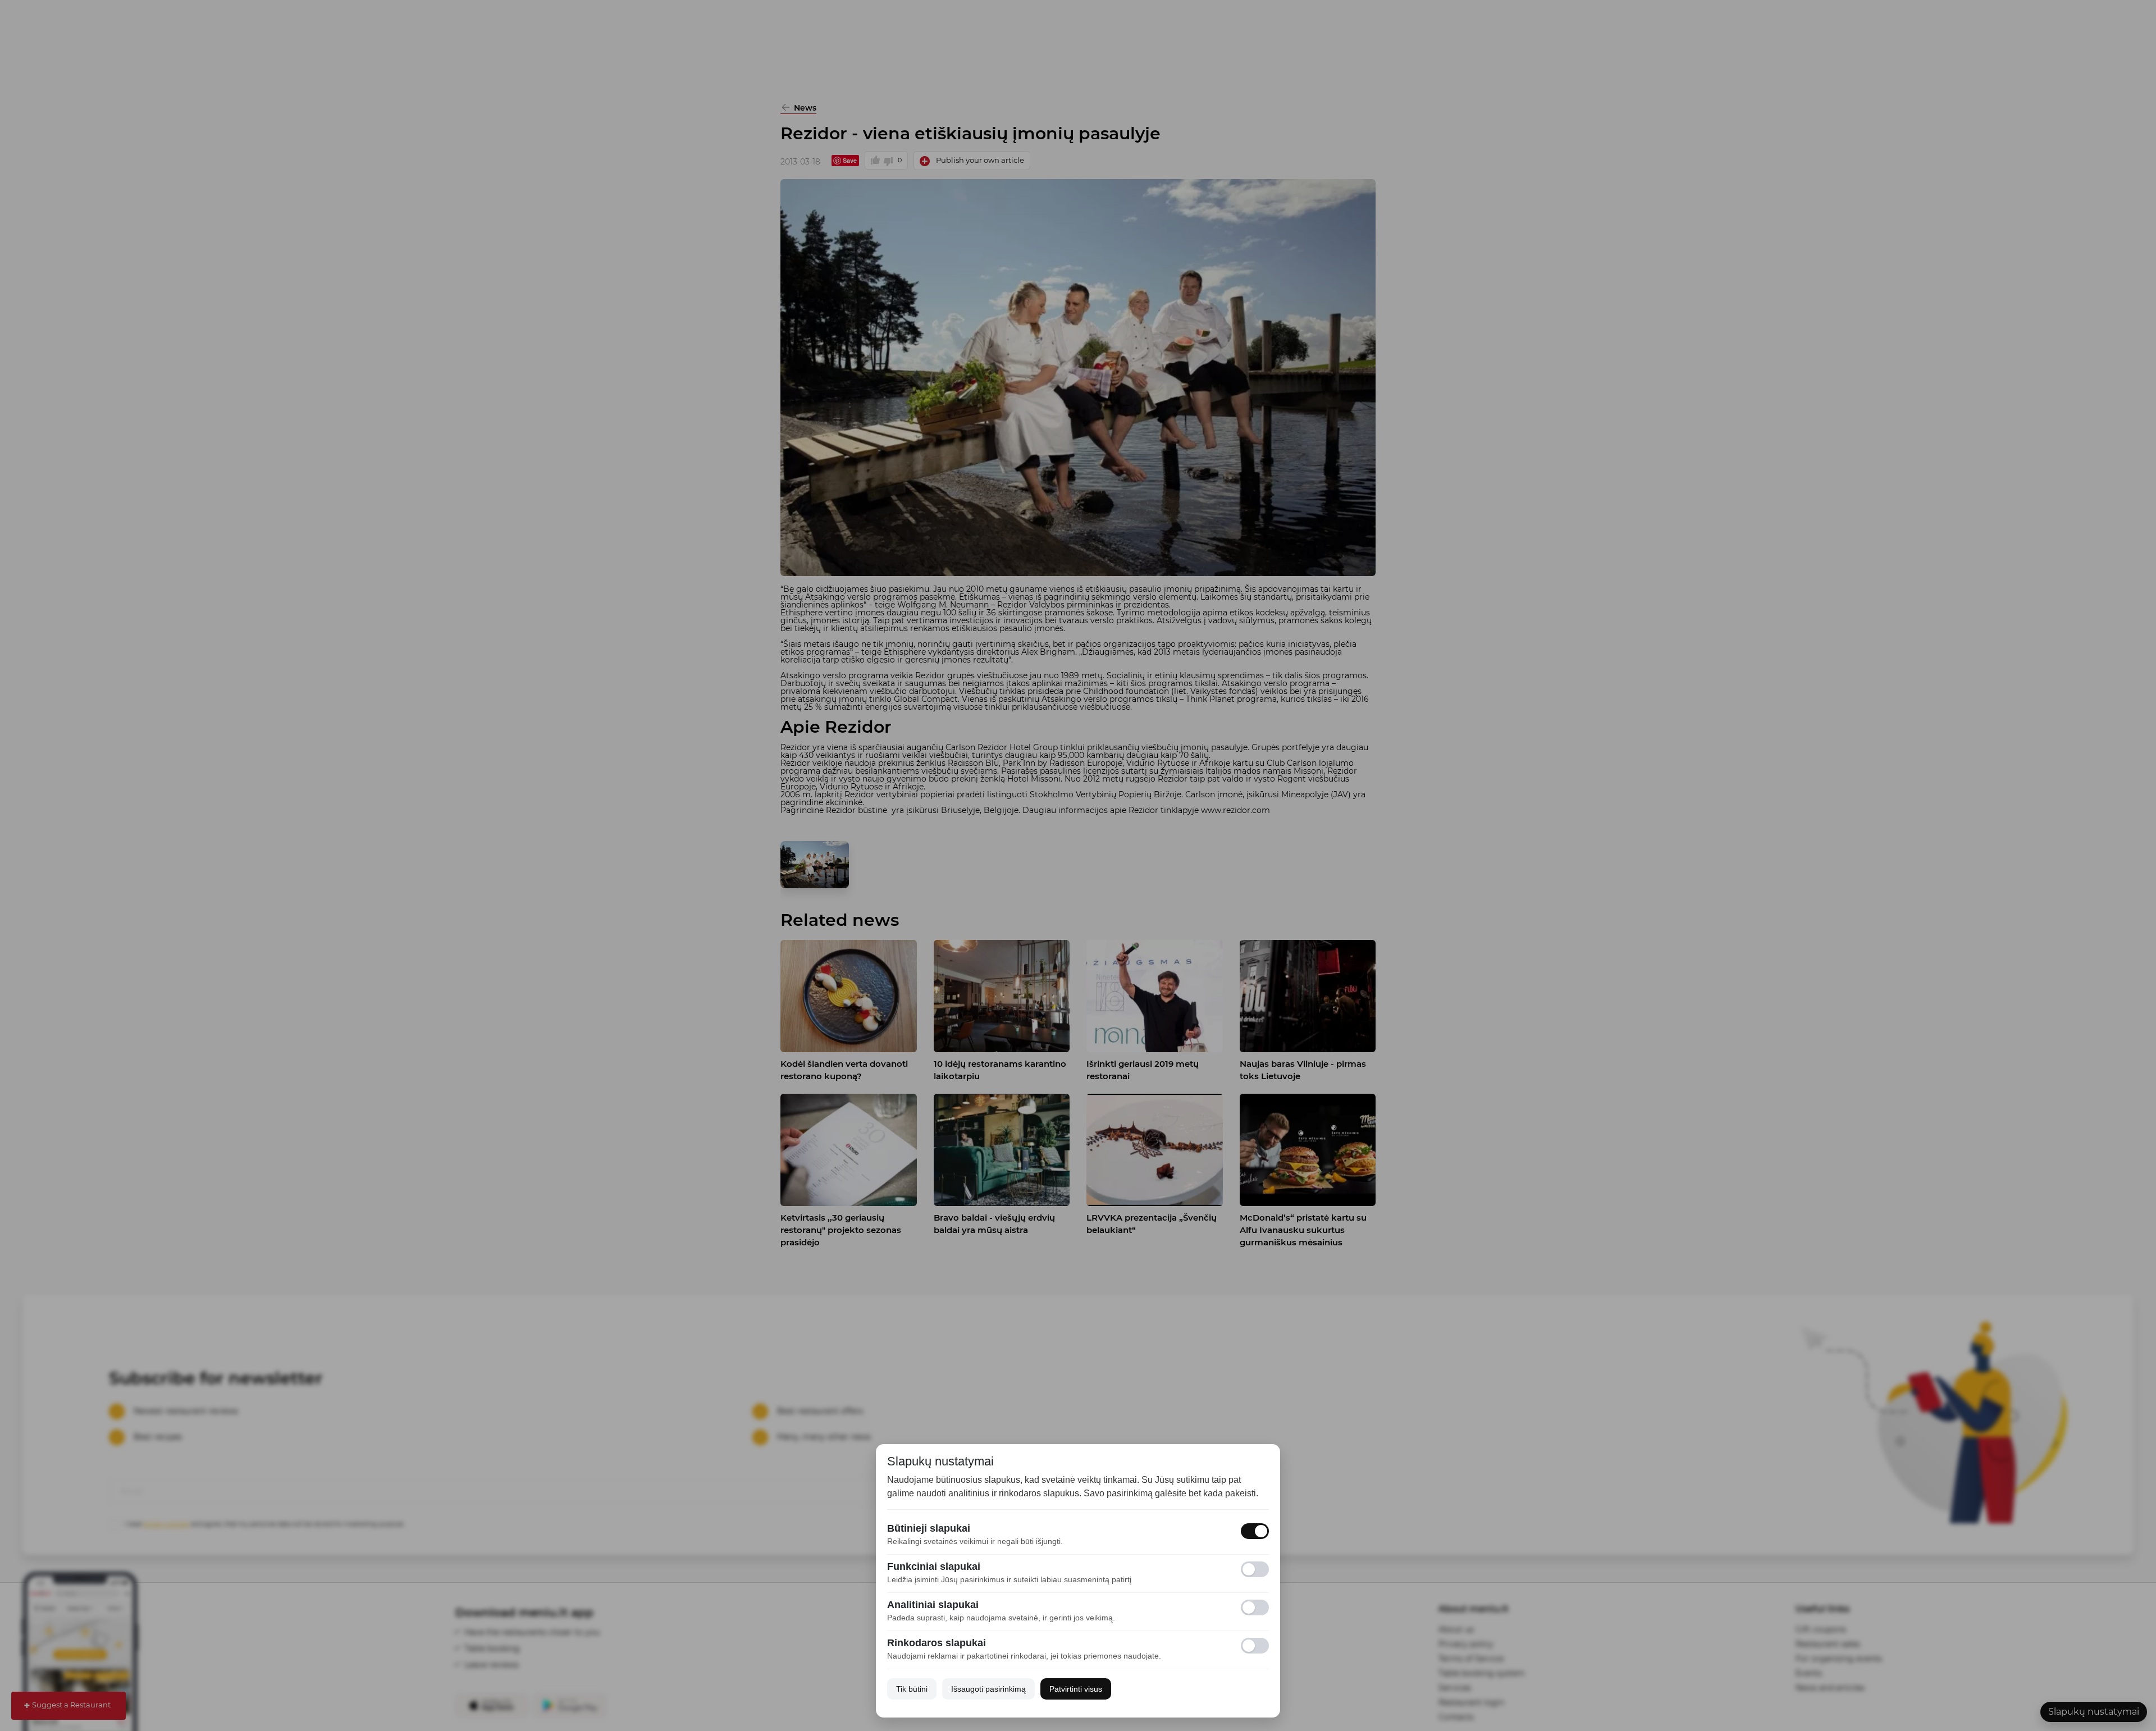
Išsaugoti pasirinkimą (988, 1689)
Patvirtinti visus (1076, 1689)
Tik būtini (912, 1689)
